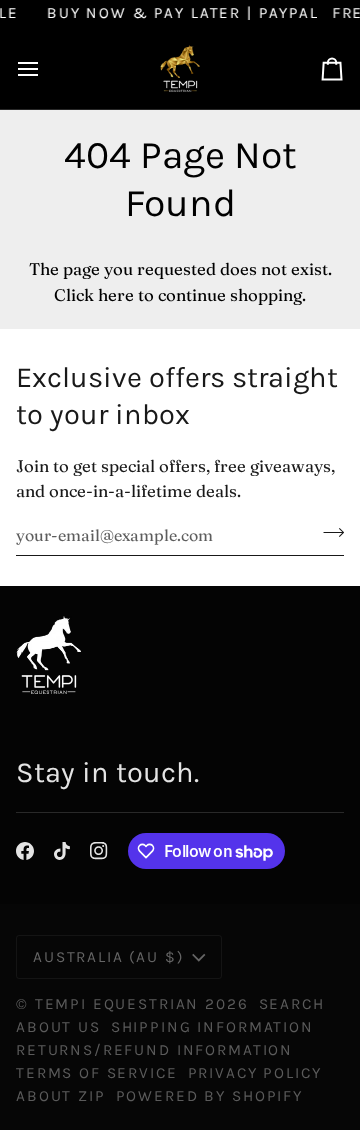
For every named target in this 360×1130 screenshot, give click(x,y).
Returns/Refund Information (154, 1050)
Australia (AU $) (108, 957)
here (116, 295)
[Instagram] (99, 851)
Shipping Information (212, 1027)
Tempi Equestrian (117, 1004)
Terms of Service (97, 1073)
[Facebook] (25, 851)
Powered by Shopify (209, 1096)
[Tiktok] (62, 851)
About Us (58, 1027)
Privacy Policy (255, 1073)
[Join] (327, 532)
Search (292, 1004)
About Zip (61, 1096)
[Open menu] (46, 68)
